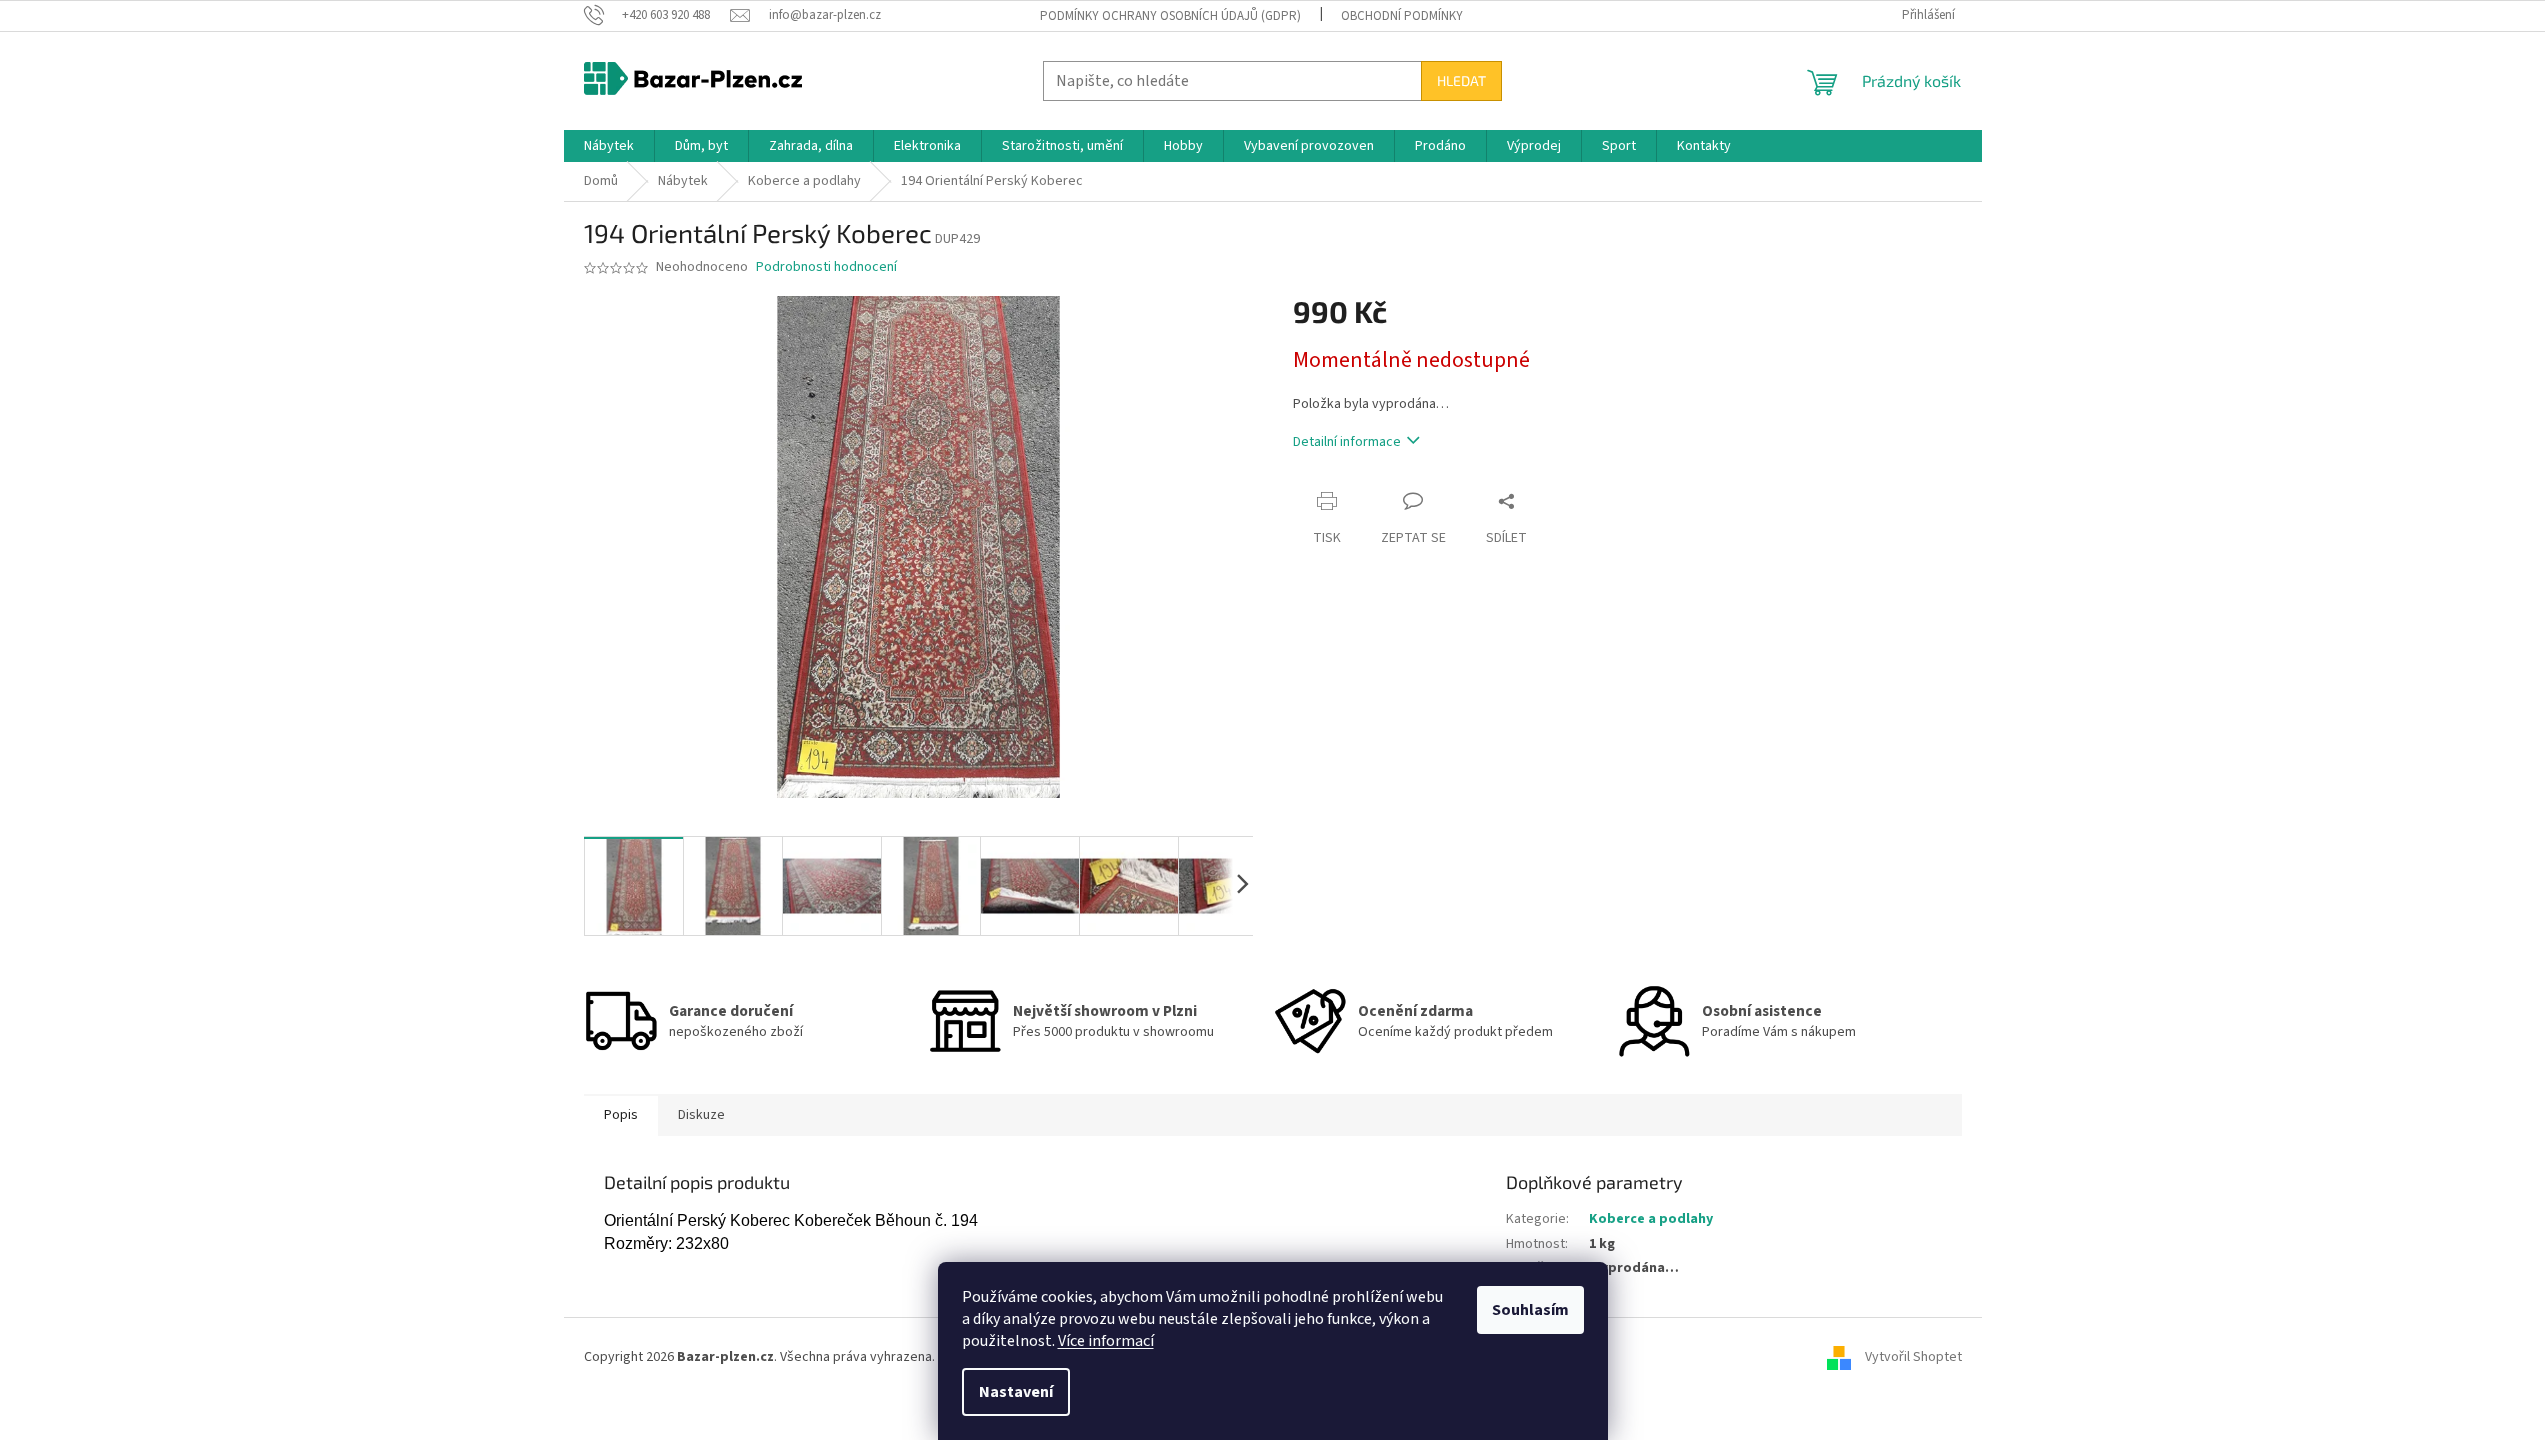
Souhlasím (1530, 1310)
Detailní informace (1347, 442)
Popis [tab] (621, 1115)
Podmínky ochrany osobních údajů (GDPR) (1170, 16)
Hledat (1461, 80)
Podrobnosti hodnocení (826, 267)
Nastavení (1016, 1392)
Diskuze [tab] (701, 1115)
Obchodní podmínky (1402, 16)
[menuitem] (609, 146)
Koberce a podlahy (1651, 1219)
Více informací (1106, 1341)
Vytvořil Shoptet (1913, 1357)
